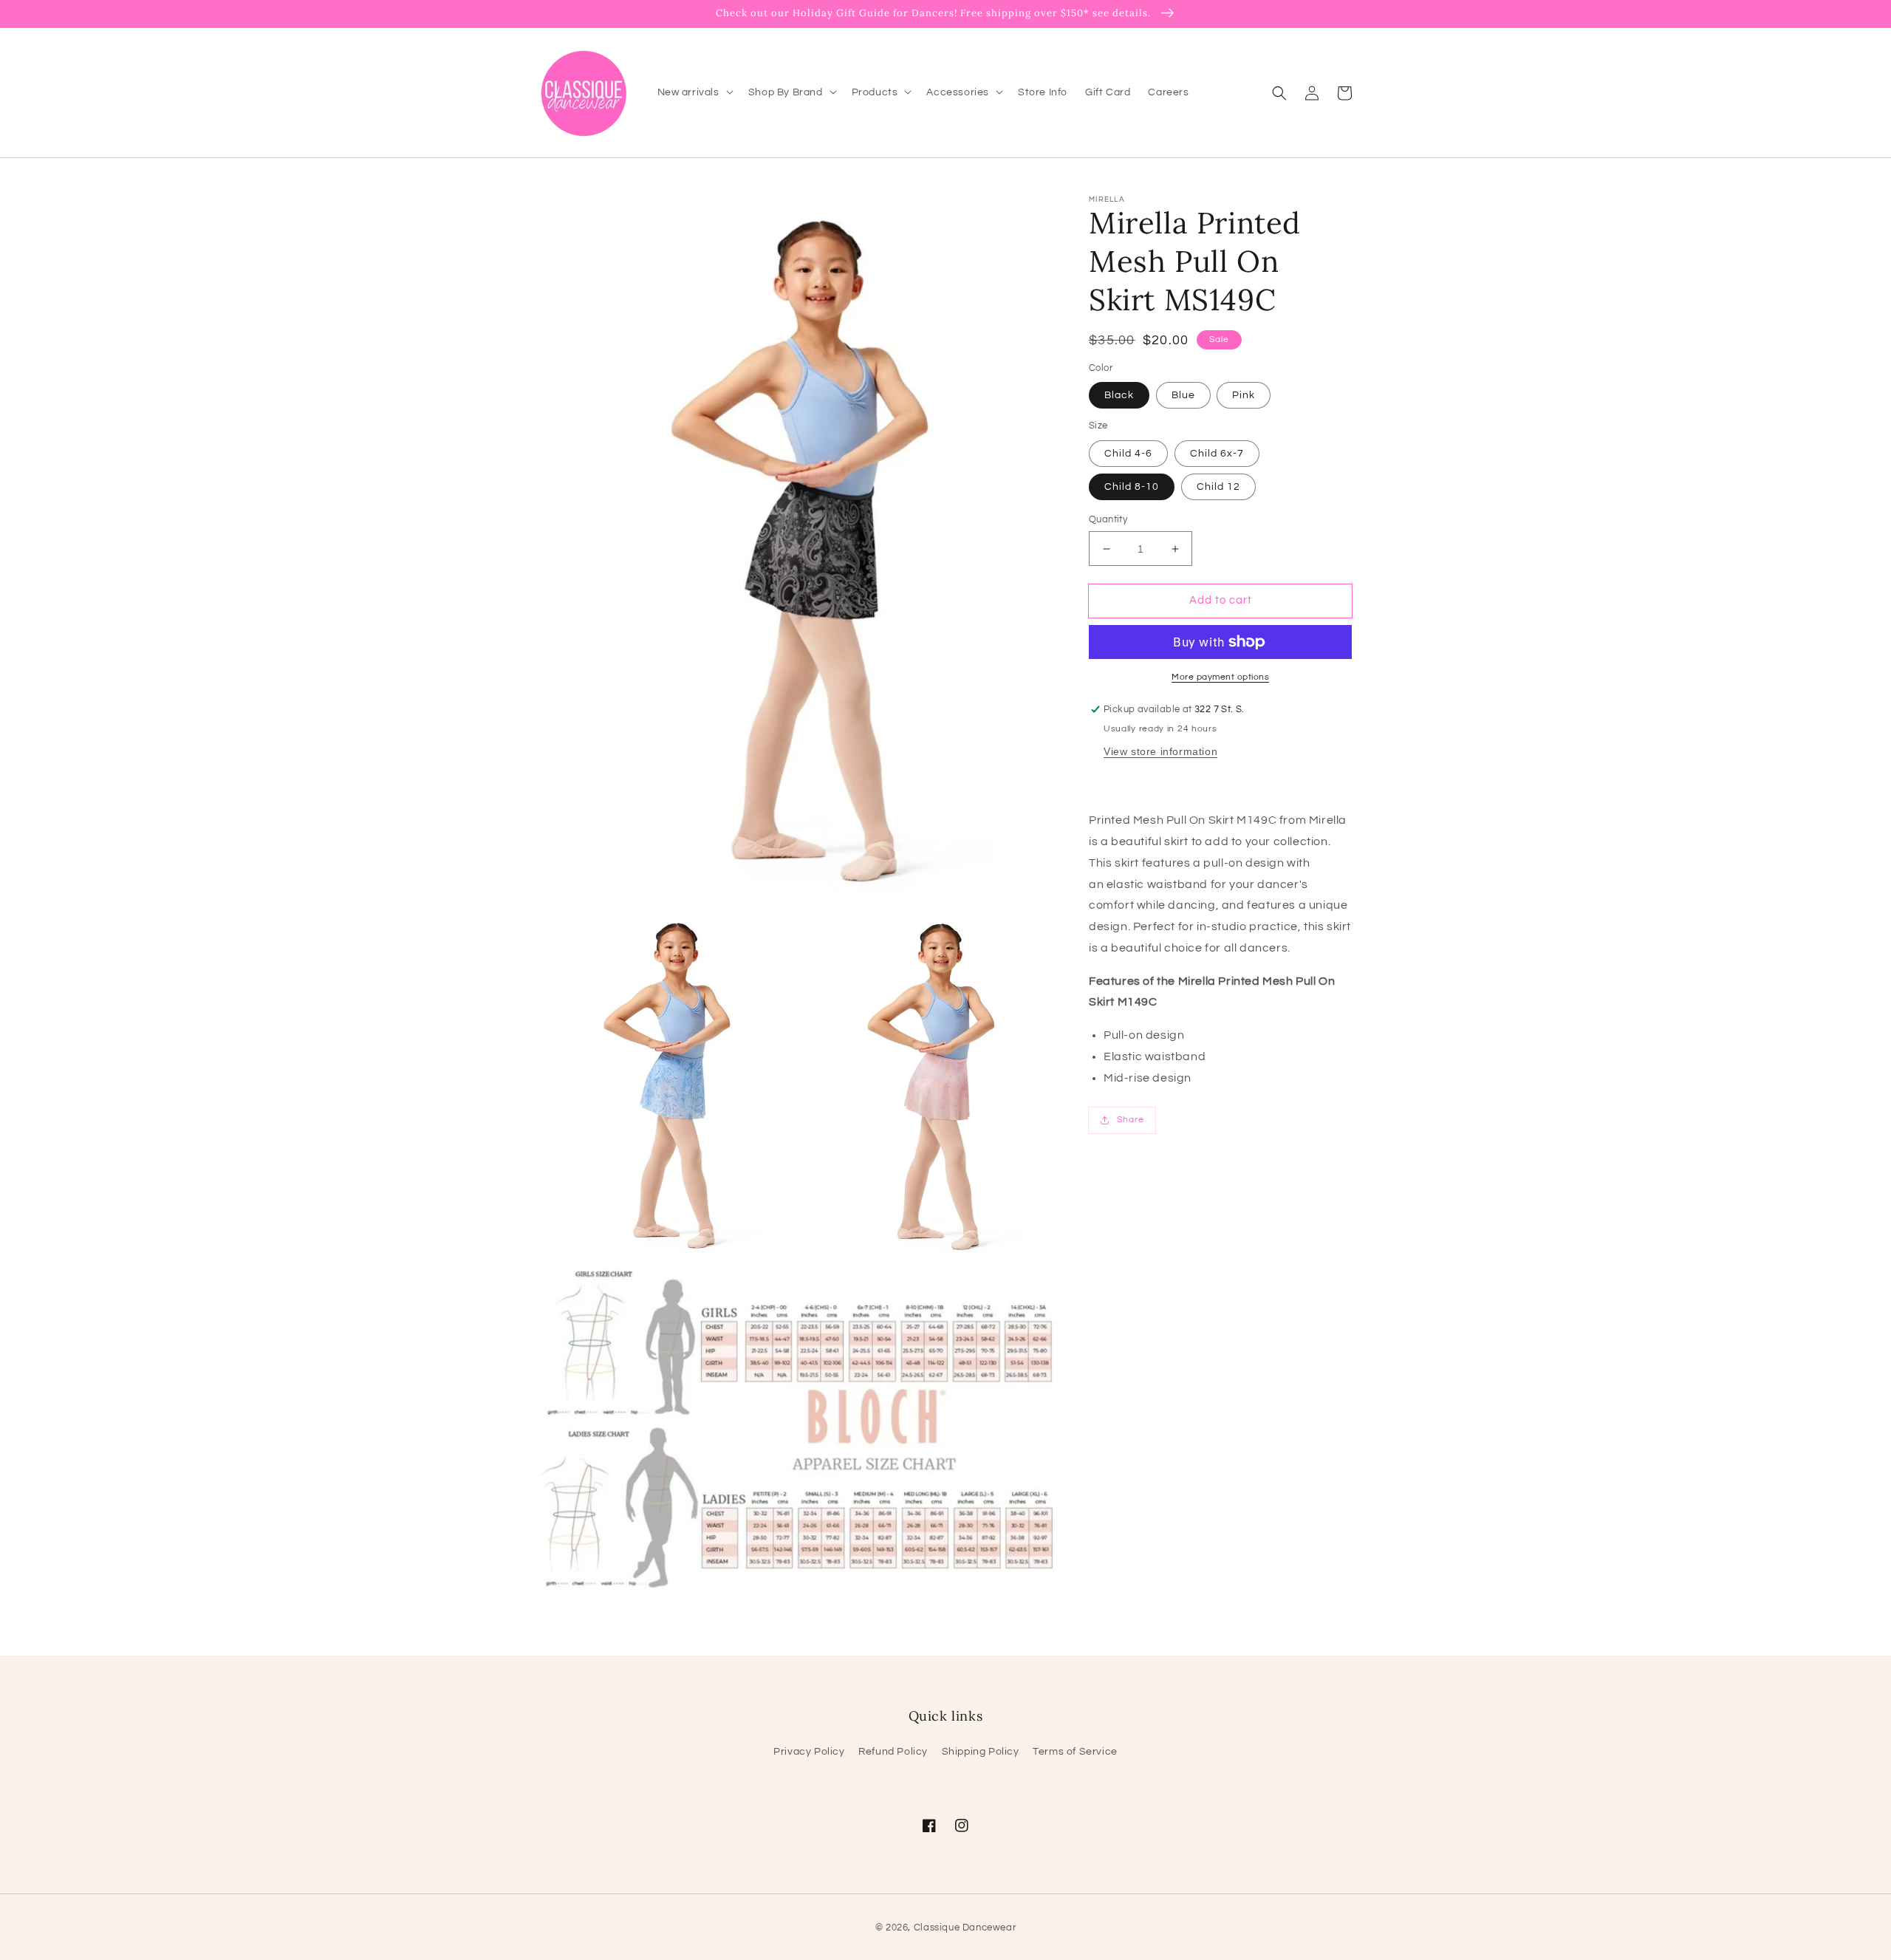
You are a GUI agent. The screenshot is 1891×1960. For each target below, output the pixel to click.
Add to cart (1221, 600)
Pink (1244, 395)
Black (1119, 395)
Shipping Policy (981, 1752)
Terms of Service (1075, 1752)
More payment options (1220, 677)
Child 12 (1218, 487)
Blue (1183, 395)
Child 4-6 (1128, 454)
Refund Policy (893, 1752)
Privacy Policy (809, 1752)
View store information (1160, 751)
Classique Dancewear (965, 1927)
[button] (1279, 92)
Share (1131, 1120)
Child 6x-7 (1217, 454)
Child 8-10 (1132, 487)
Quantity (1108, 519)
